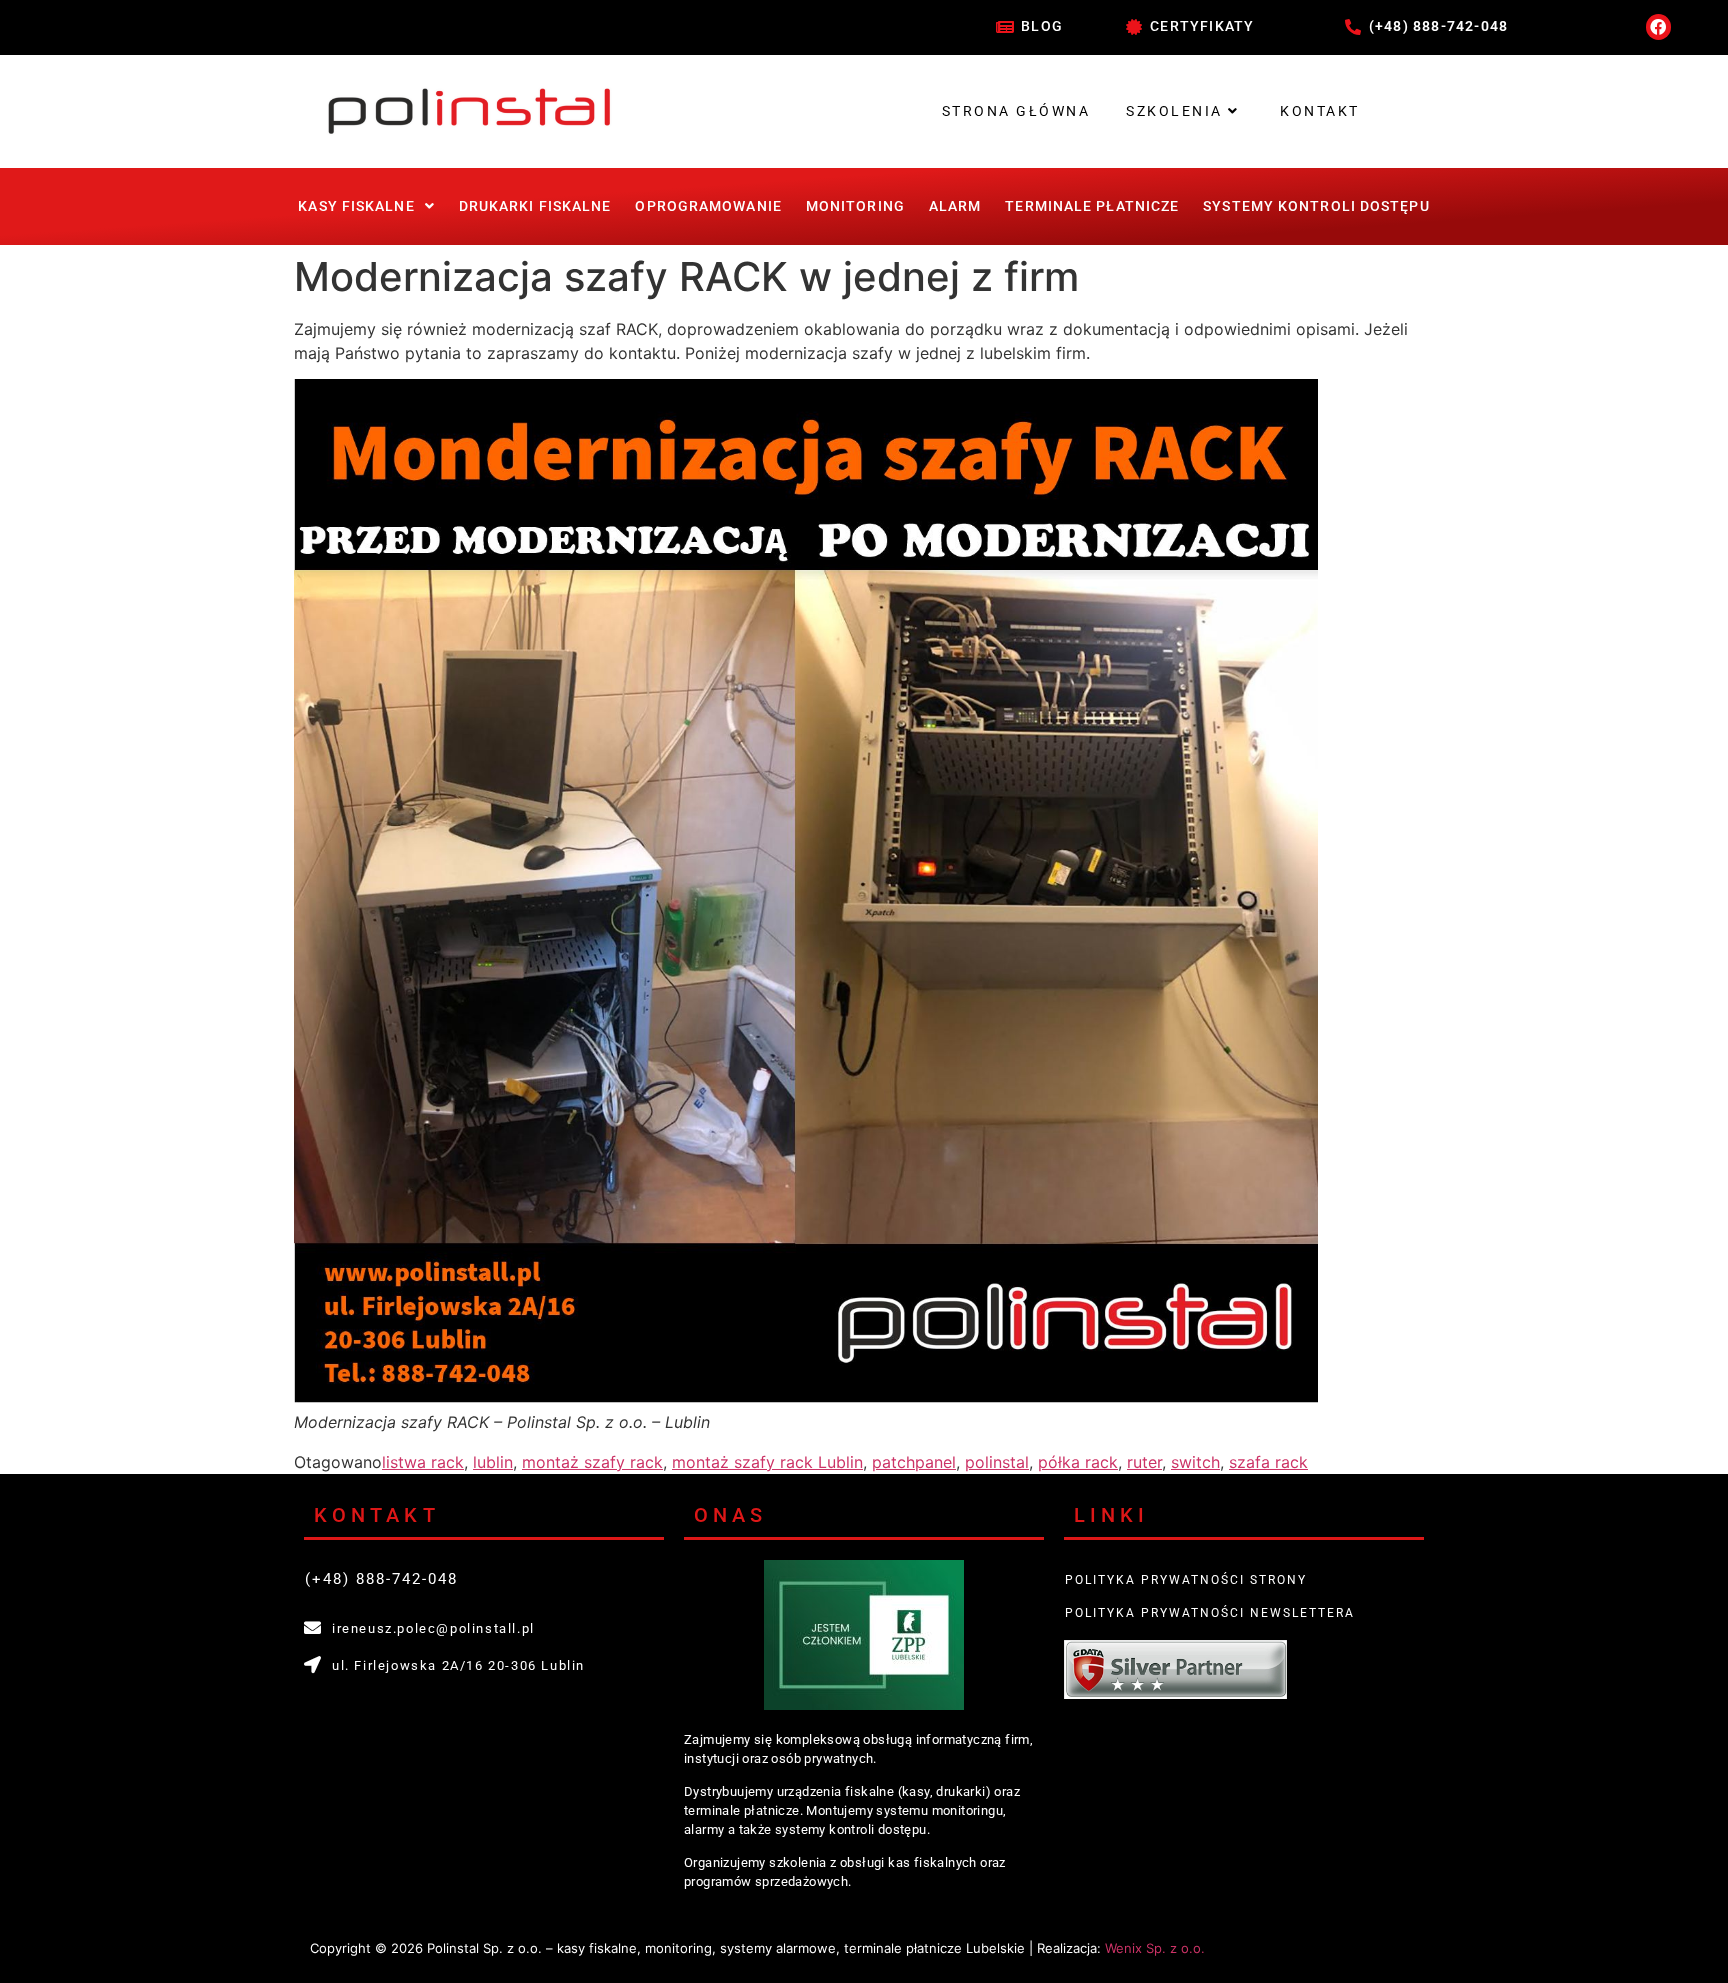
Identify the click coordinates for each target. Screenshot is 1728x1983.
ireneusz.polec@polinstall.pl (433, 1628)
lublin (493, 1462)
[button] (366, 206)
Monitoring (855, 206)
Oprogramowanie (708, 206)
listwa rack (423, 1462)
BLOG (1042, 26)
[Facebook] (1659, 27)
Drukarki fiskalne (535, 206)
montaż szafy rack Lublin (767, 1462)
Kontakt (1320, 111)
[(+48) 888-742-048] (1353, 27)
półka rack (1078, 1462)
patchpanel (914, 1462)
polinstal (997, 1462)
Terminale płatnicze (1092, 206)
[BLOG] (1005, 27)
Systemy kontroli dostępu (1316, 206)
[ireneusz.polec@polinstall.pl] (312, 1627)
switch (1195, 1462)
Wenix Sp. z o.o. (1155, 1948)
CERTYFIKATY (1202, 26)
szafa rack (1268, 1462)
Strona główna (1016, 111)
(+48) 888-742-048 (1438, 26)
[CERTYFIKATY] (1134, 27)
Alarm (955, 206)
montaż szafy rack (592, 1462)
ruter (1144, 1462)
